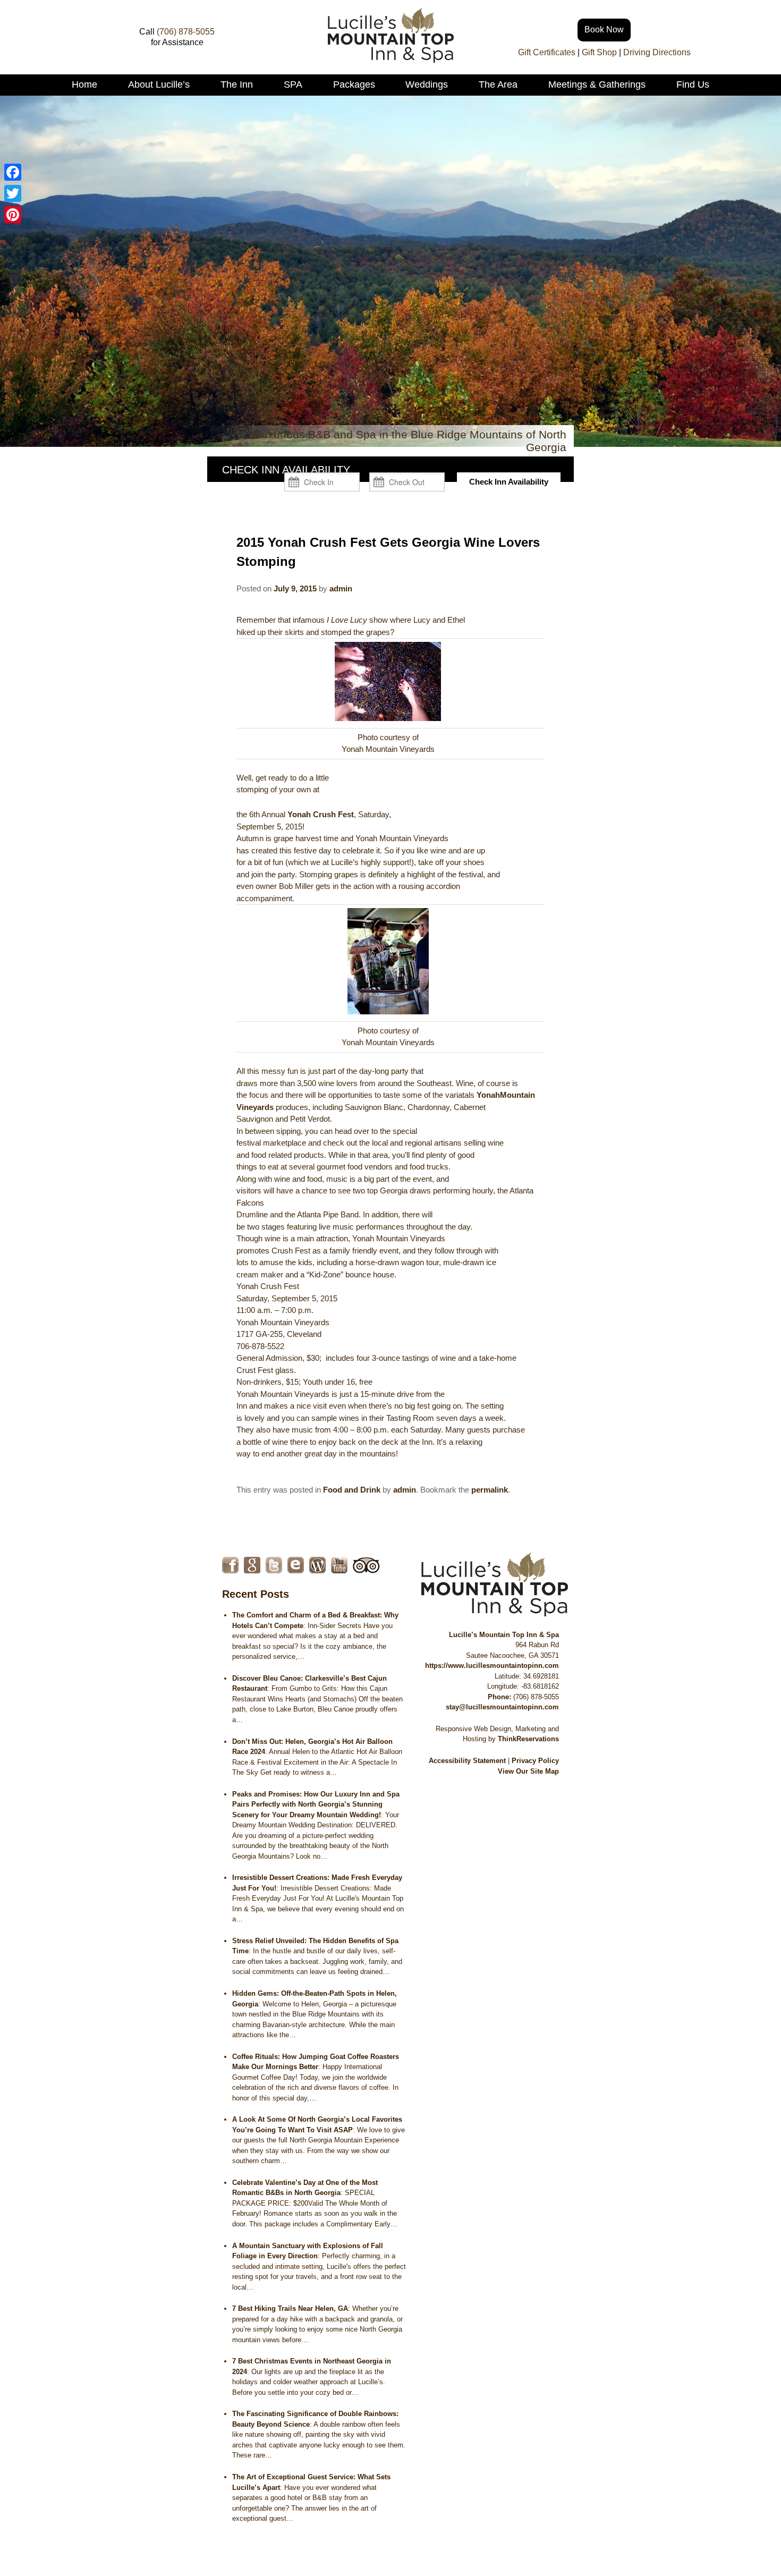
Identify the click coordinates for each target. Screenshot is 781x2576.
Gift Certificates (547, 52)
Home (84, 84)
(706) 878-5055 (186, 32)
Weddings (427, 84)
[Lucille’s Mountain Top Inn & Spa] (391, 60)
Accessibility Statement (467, 1761)
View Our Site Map (528, 1771)
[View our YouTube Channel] (339, 1565)
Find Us (693, 84)
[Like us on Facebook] (230, 1565)
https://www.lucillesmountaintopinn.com (492, 1666)
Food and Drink (352, 1490)
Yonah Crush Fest (321, 814)
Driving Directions (657, 52)
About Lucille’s (159, 84)
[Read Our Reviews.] (252, 1565)
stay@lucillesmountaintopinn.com (502, 1707)
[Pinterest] (13, 215)
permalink (490, 1490)
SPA (293, 84)
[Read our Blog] (317, 1565)
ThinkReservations (528, 1739)
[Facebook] (13, 172)
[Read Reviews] (366, 1565)
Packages (354, 84)
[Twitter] (13, 193)
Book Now (604, 29)
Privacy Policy (535, 1761)
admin (341, 588)
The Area (498, 84)
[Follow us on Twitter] (274, 1565)
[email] (296, 1565)
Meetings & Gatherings (597, 84)
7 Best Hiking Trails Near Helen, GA (290, 2308)
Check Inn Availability (509, 482)
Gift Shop (599, 52)
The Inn (237, 84)
